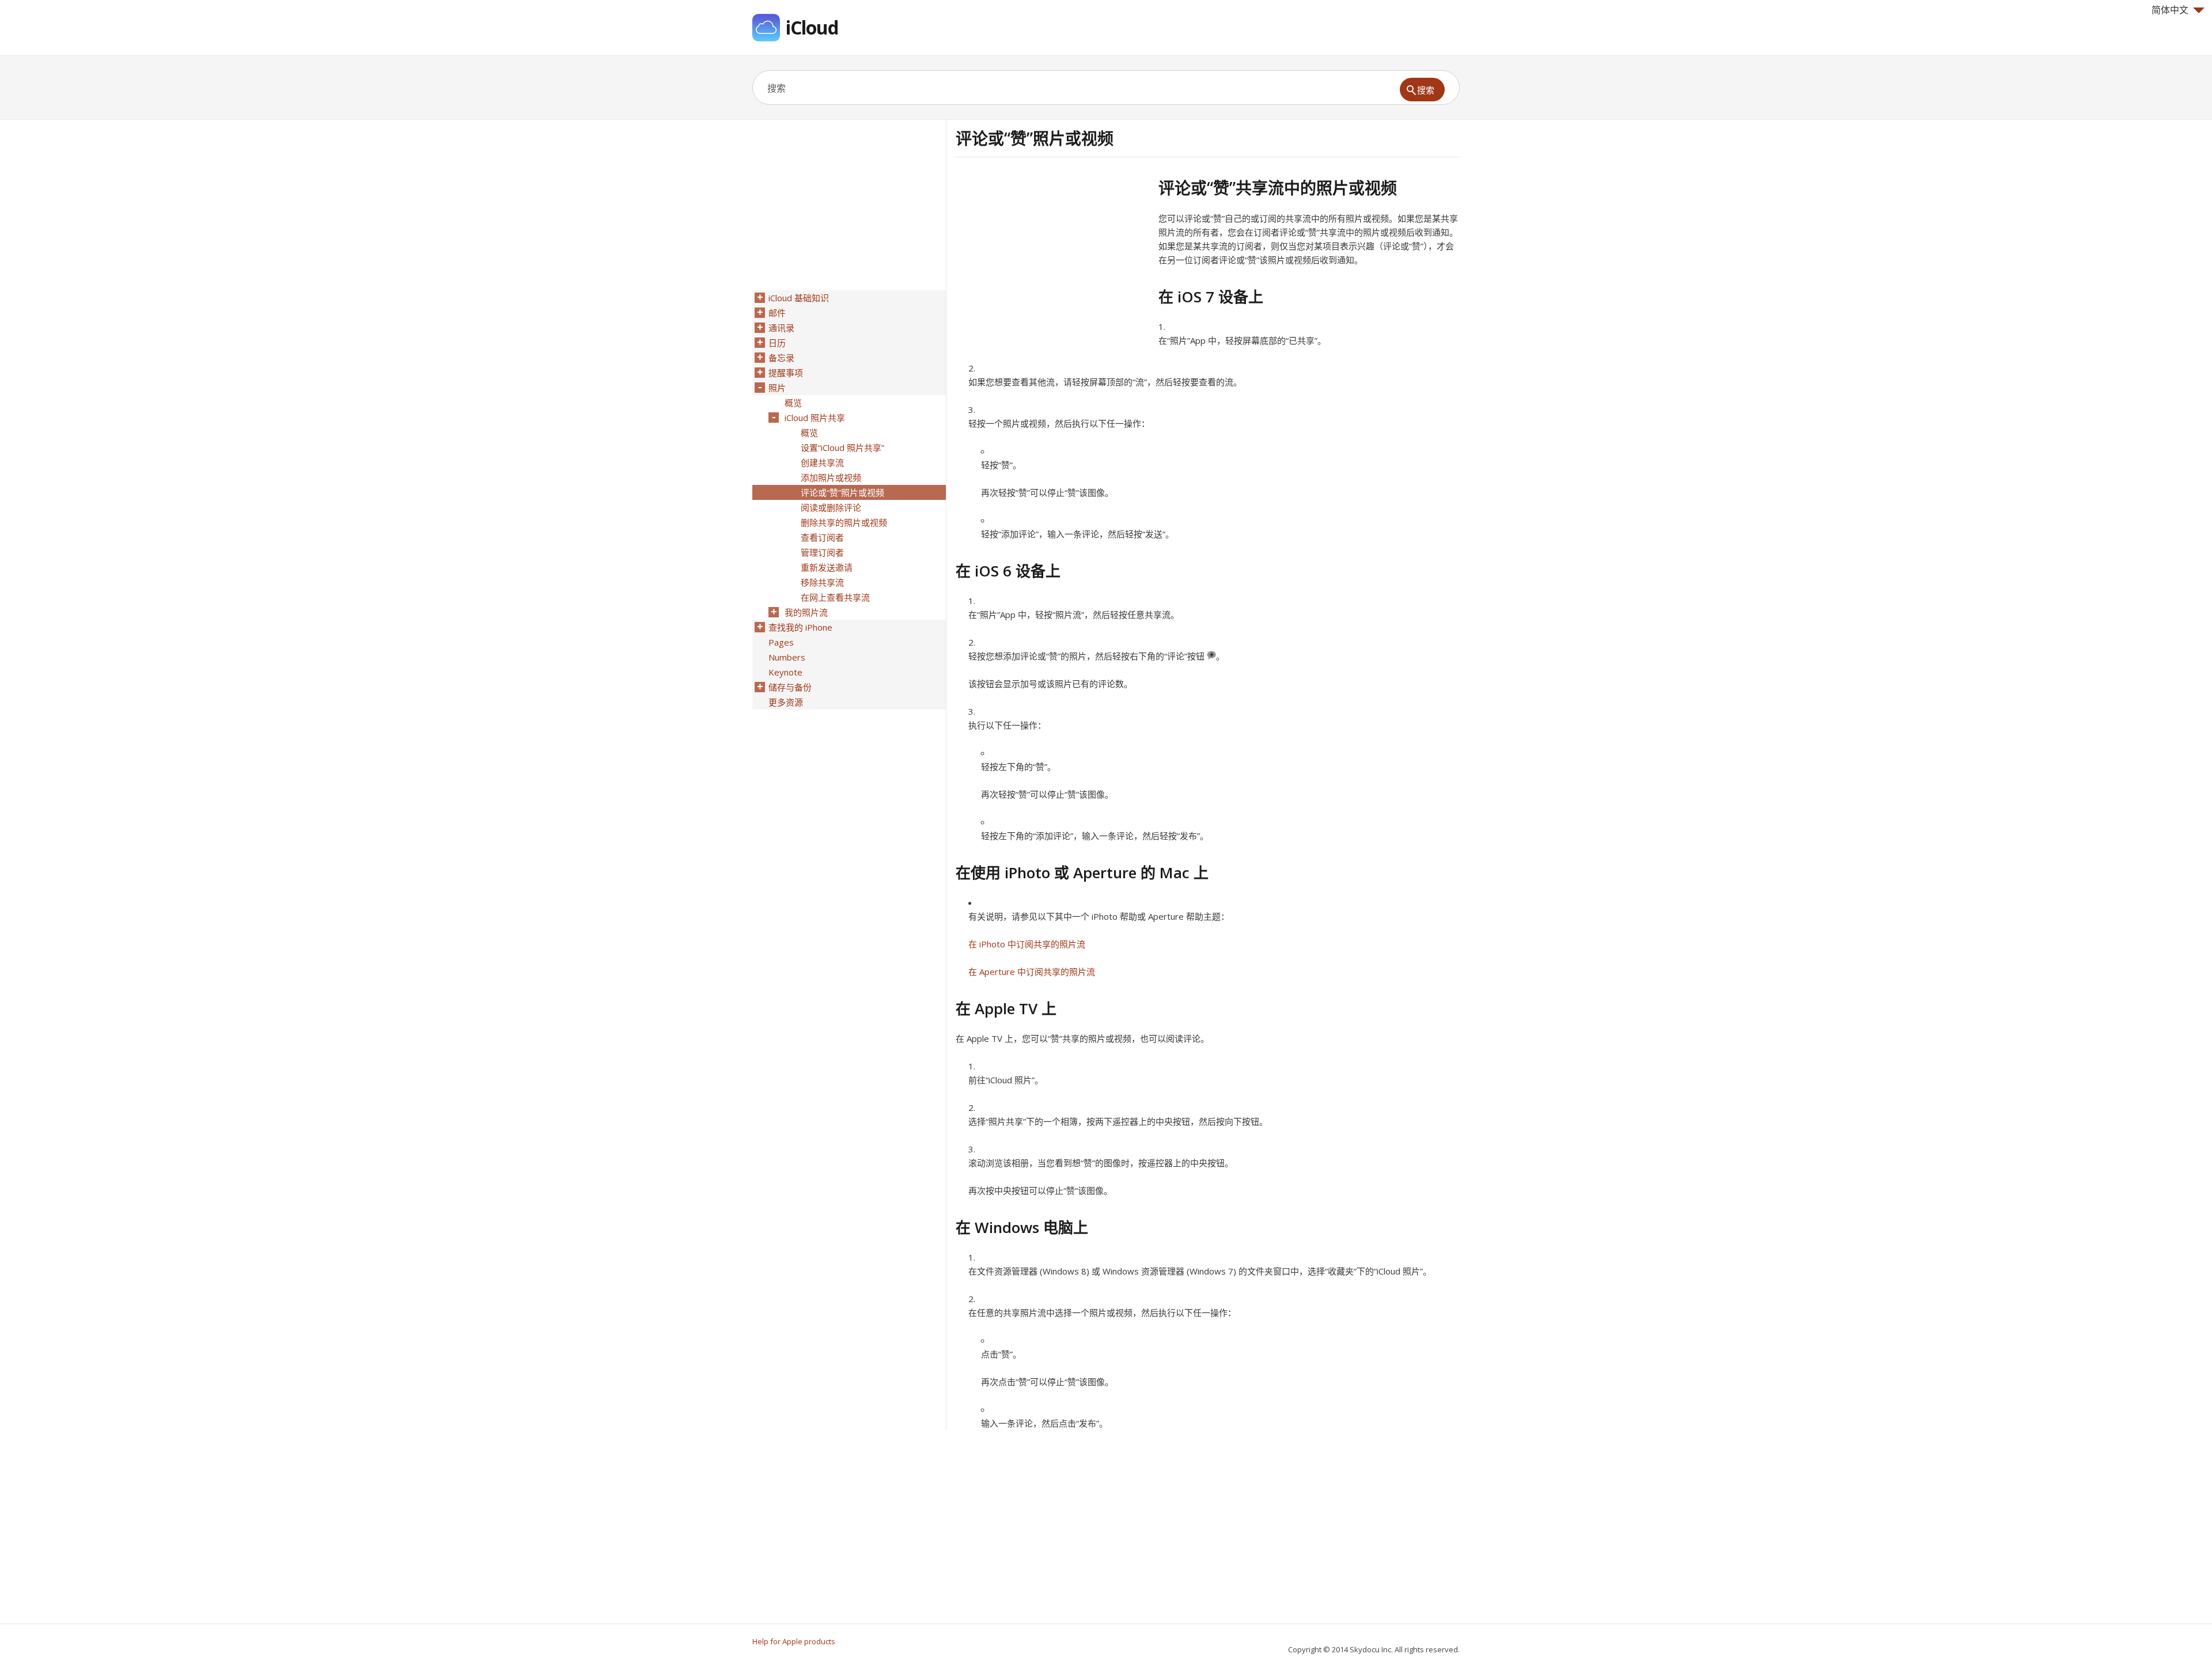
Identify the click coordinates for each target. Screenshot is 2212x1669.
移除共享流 (822, 582)
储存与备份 (790, 687)
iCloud (812, 27)
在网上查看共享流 (835, 597)
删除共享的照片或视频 (844, 522)
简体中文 (2170, 10)
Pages (781, 642)
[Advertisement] (1052, 259)
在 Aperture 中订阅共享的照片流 (1032, 972)
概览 (793, 403)
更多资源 (786, 702)
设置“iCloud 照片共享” (842, 447)
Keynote (785, 672)
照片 (777, 388)
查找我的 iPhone (800, 627)
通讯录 (781, 328)
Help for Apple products (794, 1641)
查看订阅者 (822, 537)
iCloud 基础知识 (799, 298)
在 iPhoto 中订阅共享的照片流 (1027, 944)
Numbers (787, 657)
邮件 (777, 313)
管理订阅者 (822, 552)
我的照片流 (806, 612)
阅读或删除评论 (831, 507)
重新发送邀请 (827, 567)
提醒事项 (786, 373)
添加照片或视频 (831, 477)
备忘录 (781, 358)
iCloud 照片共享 (815, 418)
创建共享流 (822, 462)
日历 (777, 343)
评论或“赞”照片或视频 (842, 492)
